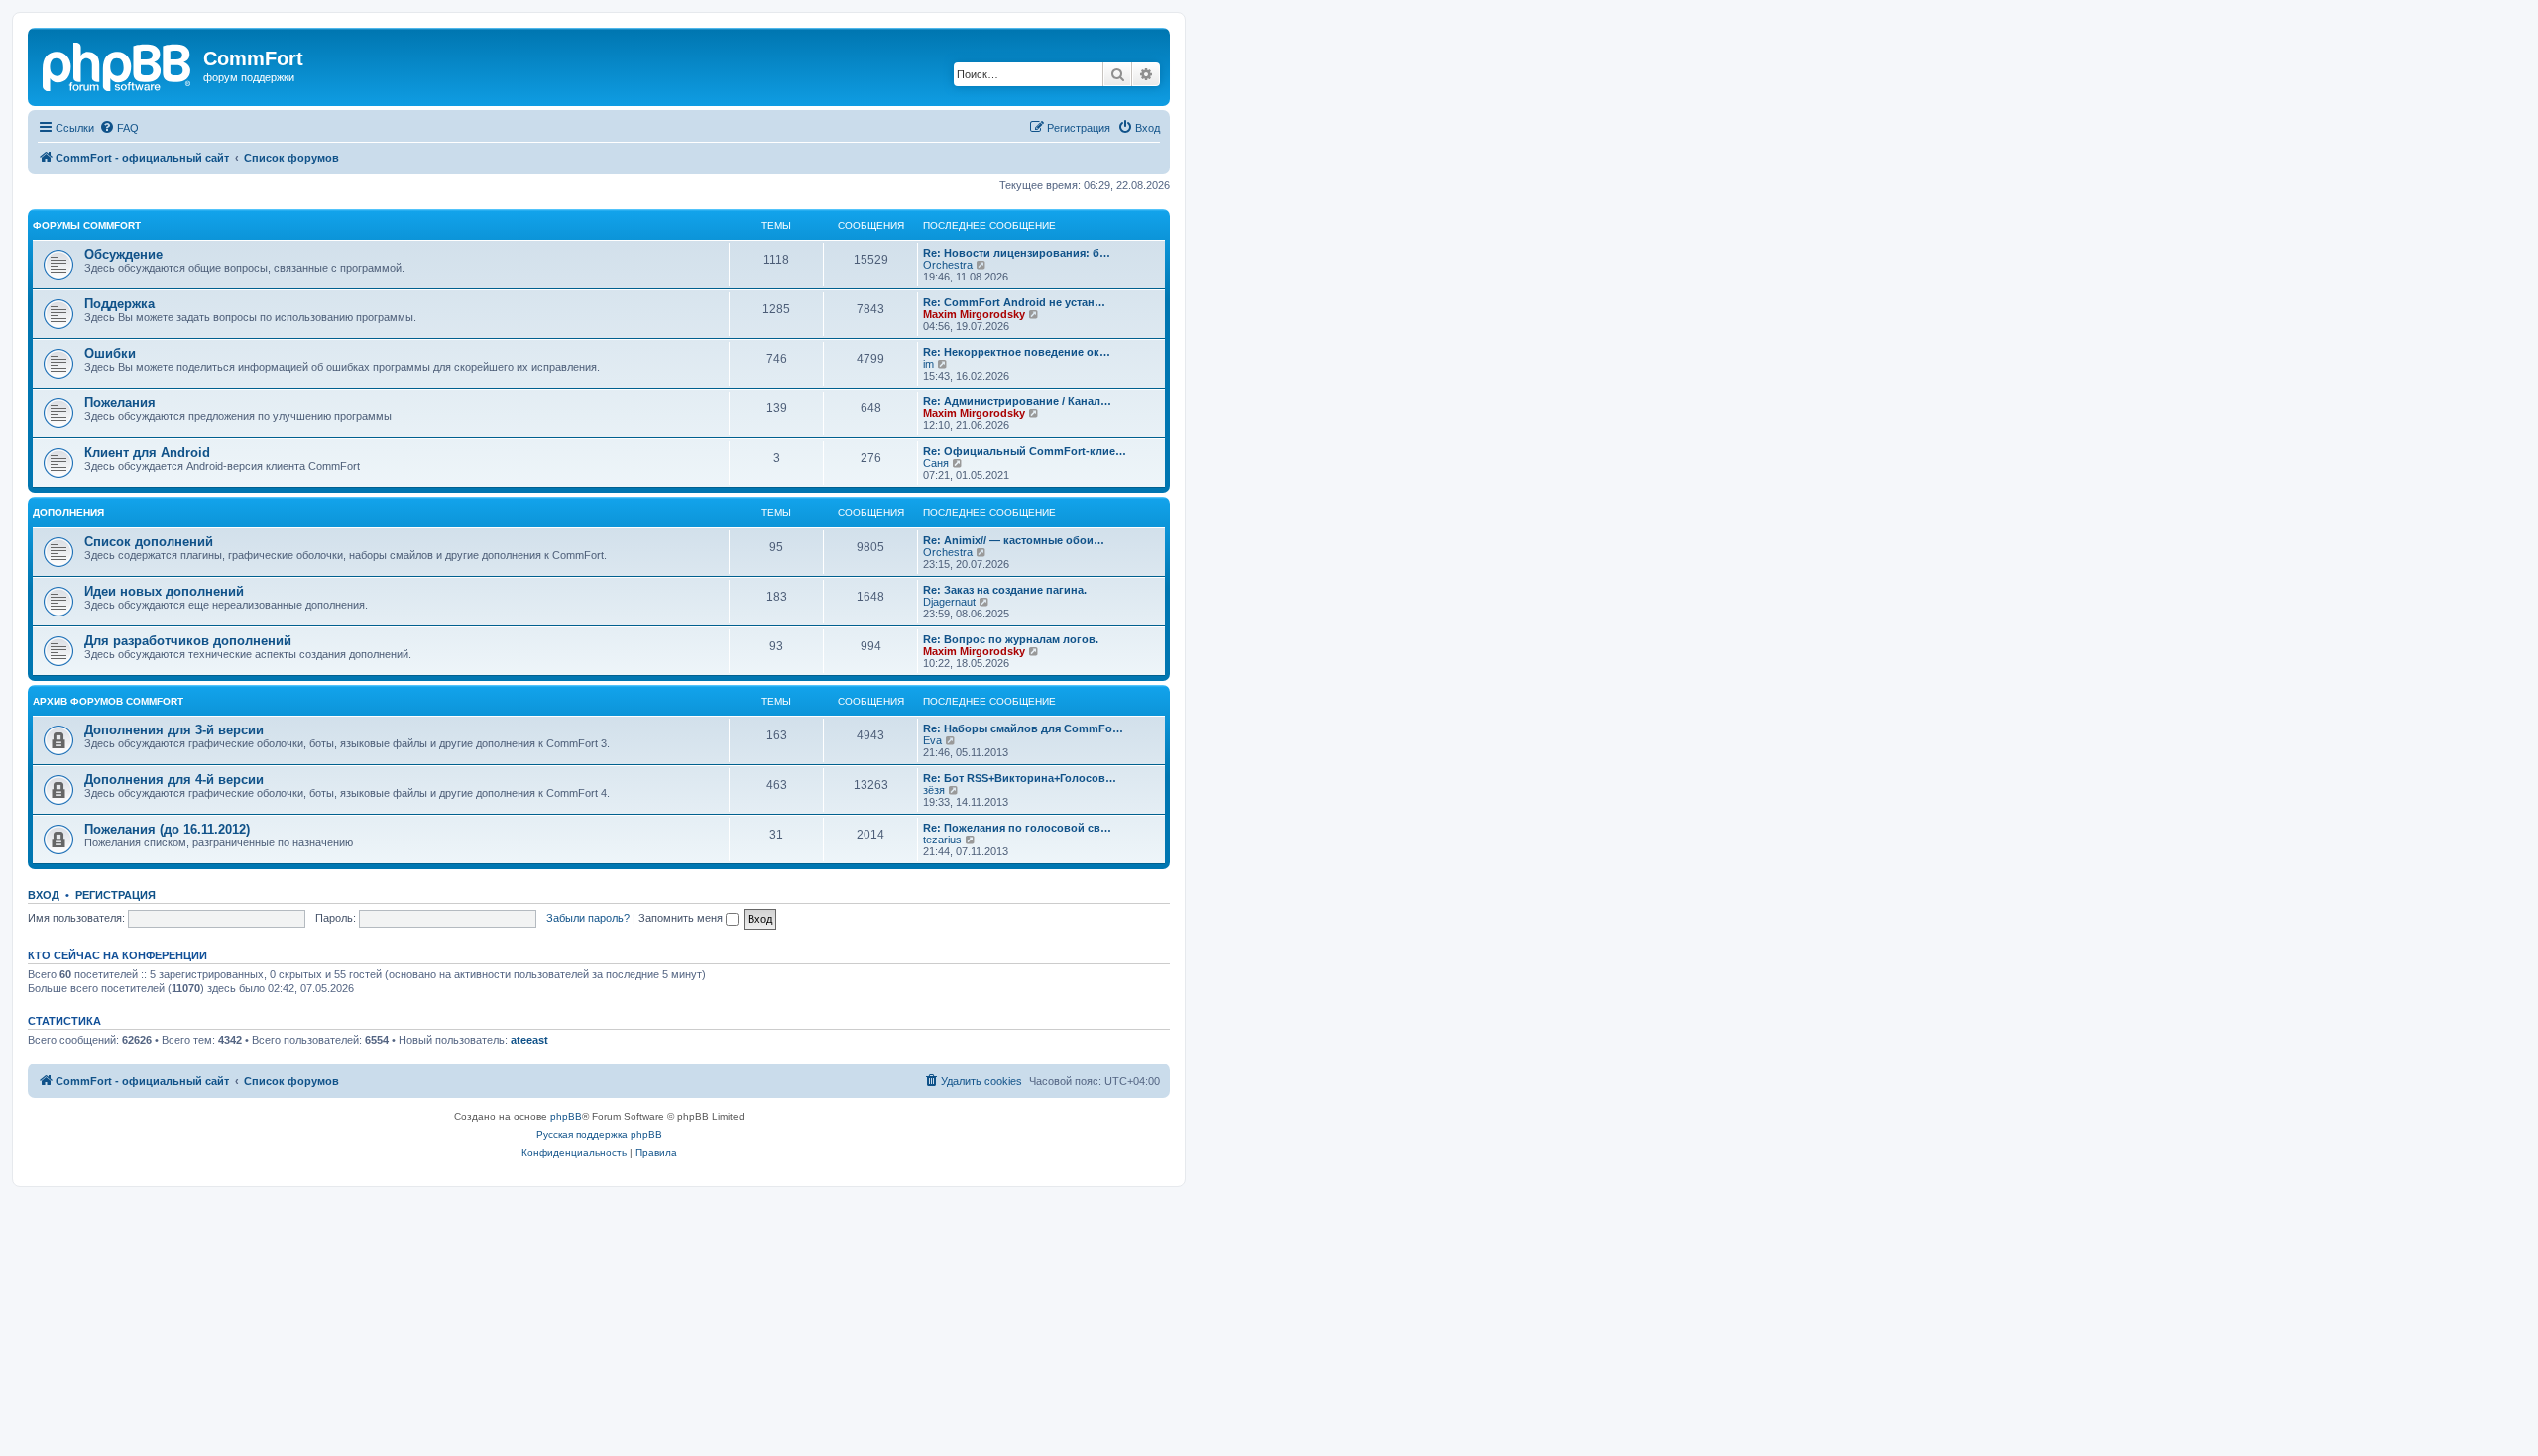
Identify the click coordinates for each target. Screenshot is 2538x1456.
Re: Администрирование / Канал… (1017, 401)
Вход (44, 895)
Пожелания (120, 403)
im (928, 364)
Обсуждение (123, 254)
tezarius (942, 840)
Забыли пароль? (588, 918)
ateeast (529, 1040)
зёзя (934, 790)
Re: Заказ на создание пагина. (1005, 590)
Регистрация (115, 895)
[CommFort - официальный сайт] (118, 64)
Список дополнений (149, 542)
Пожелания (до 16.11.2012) (167, 829)
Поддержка (119, 304)
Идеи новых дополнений (164, 591)
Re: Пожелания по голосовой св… (1017, 828)
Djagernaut (949, 602)
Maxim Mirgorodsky (974, 314)
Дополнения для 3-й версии (174, 730)
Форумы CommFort (87, 225)
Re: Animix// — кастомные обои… (1014, 540)
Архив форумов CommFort (108, 701)
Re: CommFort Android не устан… (1014, 302)
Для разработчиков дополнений (188, 641)
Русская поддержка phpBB (599, 1134)
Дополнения (68, 513)
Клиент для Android (147, 452)
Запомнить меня (682, 918)
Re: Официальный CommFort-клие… (1025, 451)
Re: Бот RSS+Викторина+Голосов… (1020, 778)
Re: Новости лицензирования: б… (1017, 253)
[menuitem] (119, 128)
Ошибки (110, 353)
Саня (936, 463)
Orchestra (948, 265)
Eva (932, 740)
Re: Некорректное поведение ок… (1017, 352)
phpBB (566, 1117)
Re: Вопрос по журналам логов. (1011, 639)
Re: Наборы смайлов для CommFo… (1023, 728)
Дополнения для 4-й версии (174, 780)
